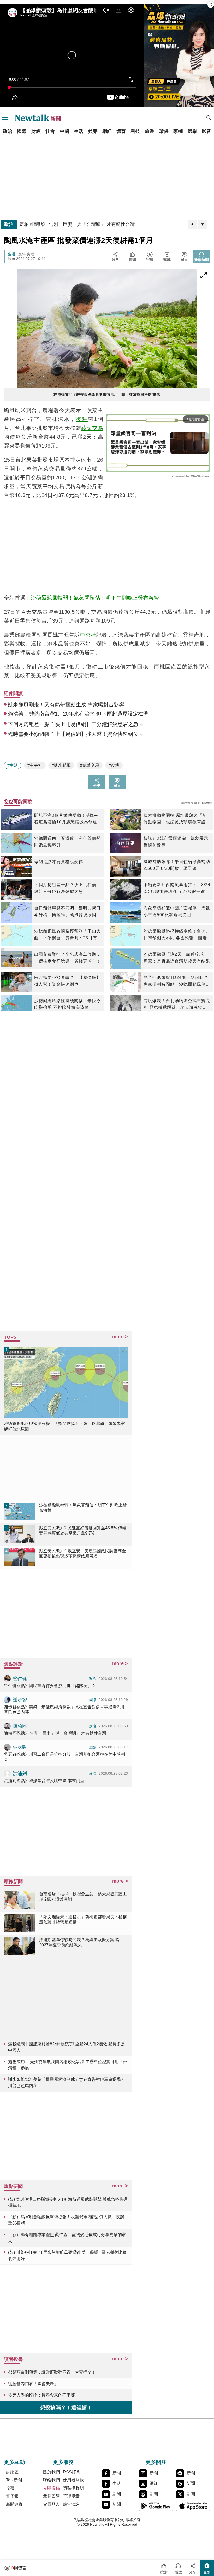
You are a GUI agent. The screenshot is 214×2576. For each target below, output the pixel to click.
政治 (8, 131)
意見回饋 (51, 2496)
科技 (135, 131)
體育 (121, 131)
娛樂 (93, 131)
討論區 (12, 2472)
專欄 (178, 131)
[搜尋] (209, 118)
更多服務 (63, 2462)
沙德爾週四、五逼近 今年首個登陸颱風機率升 (67, 842)
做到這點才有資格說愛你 (59, 862)
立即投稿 (51, 2488)
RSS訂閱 (72, 2472)
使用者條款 (73, 2480)
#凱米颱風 (61, 765)
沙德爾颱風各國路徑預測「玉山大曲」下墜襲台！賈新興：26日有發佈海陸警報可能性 (68, 935)
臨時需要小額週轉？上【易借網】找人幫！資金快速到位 (67, 981)
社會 (50, 131)
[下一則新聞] (203, 224)
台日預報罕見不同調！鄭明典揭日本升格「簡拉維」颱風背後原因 (67, 911)
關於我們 (51, 2472)
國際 (22, 131)
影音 (206, 131)
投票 (10, 2488)
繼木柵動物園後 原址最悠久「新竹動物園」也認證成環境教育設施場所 (177, 819)
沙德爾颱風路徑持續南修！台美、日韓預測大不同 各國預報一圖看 (177, 935)
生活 (79, 131)
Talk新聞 (14, 2480)
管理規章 (71, 2496)
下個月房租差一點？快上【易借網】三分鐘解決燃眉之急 (65, 888)
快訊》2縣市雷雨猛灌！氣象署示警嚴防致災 (176, 842)
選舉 (192, 131)
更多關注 (156, 2462)
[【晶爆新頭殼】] (179, 55)
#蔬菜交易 (90, 765)
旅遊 (150, 131)
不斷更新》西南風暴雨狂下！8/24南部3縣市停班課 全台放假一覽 (177, 888)
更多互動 (14, 2462)
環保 (164, 131)
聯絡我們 (51, 2480)
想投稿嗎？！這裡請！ (66, 2407)
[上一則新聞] (192, 224)
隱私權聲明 (73, 2488)
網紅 (107, 131)
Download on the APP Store (193, 2506)
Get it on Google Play (156, 2506)
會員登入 (51, 2504)
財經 (36, 131)
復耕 (82, 419)
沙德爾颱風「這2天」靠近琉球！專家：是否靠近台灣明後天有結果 (177, 958)
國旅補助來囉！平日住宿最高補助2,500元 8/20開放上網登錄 (177, 865)
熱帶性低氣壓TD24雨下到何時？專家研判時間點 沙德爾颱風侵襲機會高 (177, 982)
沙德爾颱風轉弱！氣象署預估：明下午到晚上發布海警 (95, 598)
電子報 (12, 2496)
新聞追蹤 (14, 2504)
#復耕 (114, 765)
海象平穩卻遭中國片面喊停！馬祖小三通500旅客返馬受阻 (177, 911)
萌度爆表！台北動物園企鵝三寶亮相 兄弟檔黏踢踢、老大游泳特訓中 (177, 1005)
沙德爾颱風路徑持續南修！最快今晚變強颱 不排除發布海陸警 (67, 1004)
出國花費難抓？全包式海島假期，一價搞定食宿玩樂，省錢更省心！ (67, 958)
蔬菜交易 (92, 428)
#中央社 (35, 765)
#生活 (13, 765)
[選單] (5, 118)
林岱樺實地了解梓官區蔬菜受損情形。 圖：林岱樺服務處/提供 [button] (107, 394)
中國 (64, 131)
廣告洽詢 (71, 2504)
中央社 (88, 635)
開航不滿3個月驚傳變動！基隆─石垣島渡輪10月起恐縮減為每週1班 (67, 819)
